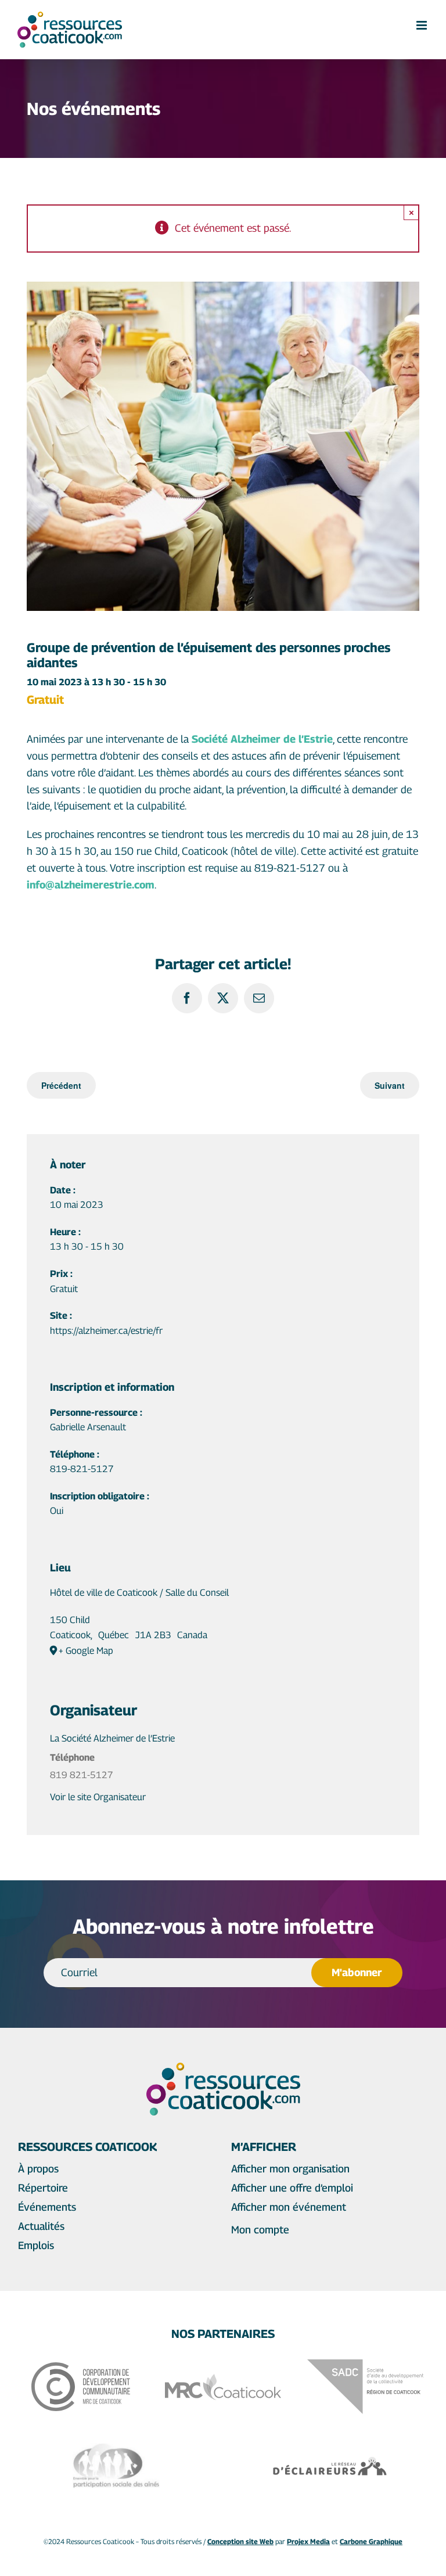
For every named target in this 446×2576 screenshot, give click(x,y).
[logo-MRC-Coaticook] (223, 2379)
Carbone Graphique (371, 2541)
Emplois (36, 2245)
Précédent (61, 1085)
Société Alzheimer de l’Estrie (262, 739)
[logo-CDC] (81, 2367)
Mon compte (260, 2230)
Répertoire (43, 2188)
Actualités (41, 2226)
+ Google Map (86, 1651)
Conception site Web (240, 2541)
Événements (47, 2207)
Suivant (390, 1085)
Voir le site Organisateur (98, 1797)
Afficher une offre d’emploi (292, 2188)
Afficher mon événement (289, 2207)
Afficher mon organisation (290, 2169)
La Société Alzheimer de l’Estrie (112, 1738)
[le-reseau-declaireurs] (330, 2460)
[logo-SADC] (365, 2364)
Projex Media (308, 2541)
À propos (38, 2169)
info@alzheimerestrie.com (91, 885)
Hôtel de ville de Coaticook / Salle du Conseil (139, 1593)
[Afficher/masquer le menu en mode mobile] (422, 25)
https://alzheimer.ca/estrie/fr (106, 1331)
